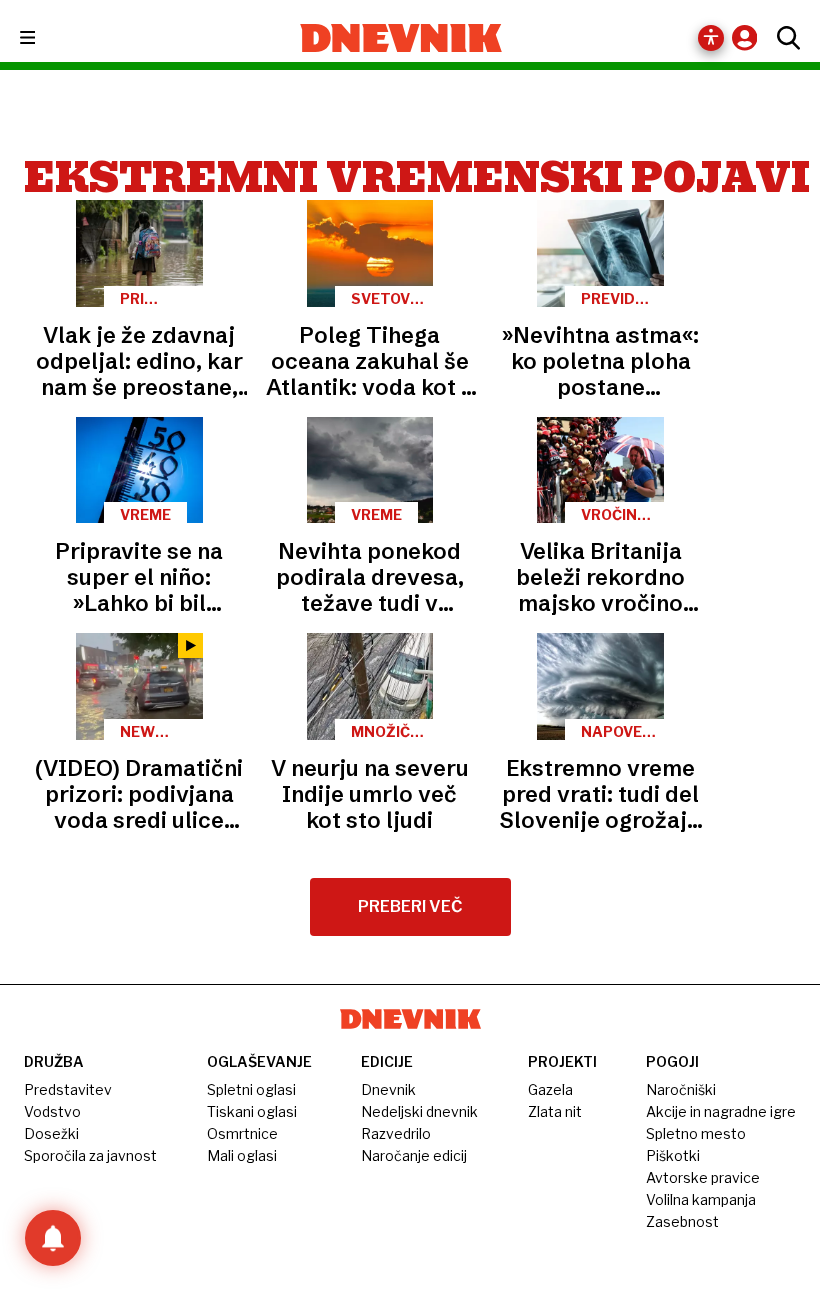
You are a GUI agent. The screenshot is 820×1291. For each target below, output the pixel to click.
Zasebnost (682, 1221)
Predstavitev (68, 1089)
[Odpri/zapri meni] (45, 38)
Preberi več (410, 906)
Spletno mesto (696, 1133)
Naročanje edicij (414, 1155)
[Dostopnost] (711, 38)
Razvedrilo (396, 1133)
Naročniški (681, 1089)
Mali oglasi (242, 1155)
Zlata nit (555, 1111)
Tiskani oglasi (252, 1111)
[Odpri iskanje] (783, 38)
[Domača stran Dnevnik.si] (401, 38)
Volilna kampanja (701, 1199)
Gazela (550, 1089)
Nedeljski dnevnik (419, 1111)
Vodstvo (52, 1111)
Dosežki (51, 1133)
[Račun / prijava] (749, 37)
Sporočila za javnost (90, 1155)
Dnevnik (388, 1089)
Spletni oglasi (251, 1089)
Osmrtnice (242, 1133)
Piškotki (673, 1155)
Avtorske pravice (703, 1177)
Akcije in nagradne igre (721, 1111)
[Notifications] (53, 1238)
